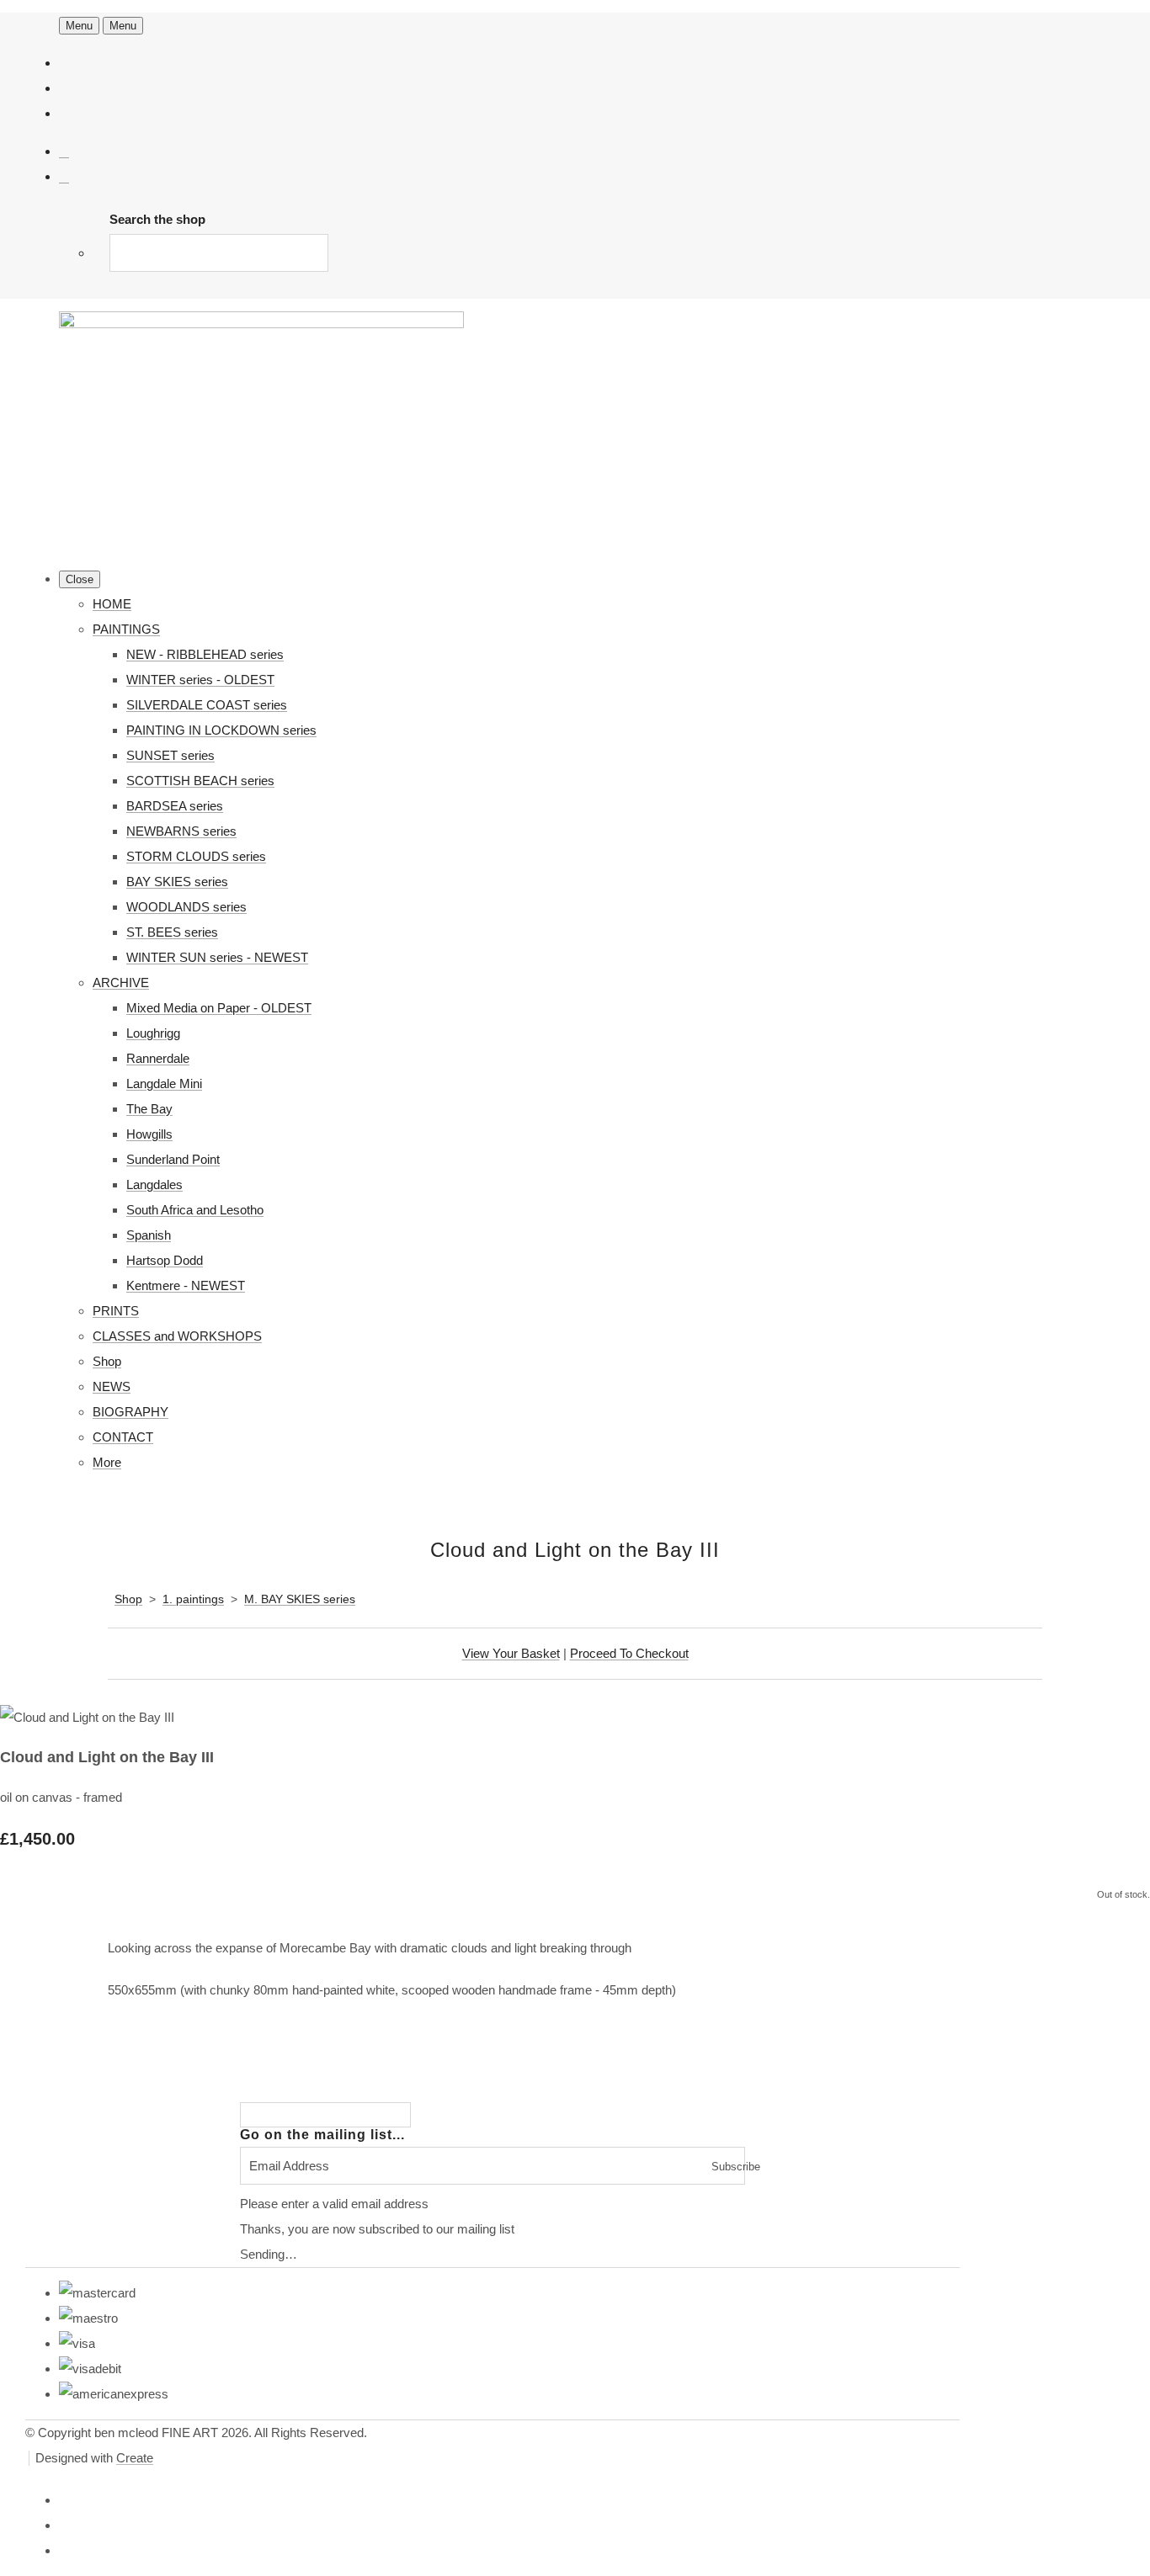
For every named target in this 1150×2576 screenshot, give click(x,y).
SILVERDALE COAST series (207, 705)
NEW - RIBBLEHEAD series (205, 654)
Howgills (149, 1134)
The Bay (149, 1109)
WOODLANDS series (186, 907)
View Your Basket (511, 1653)
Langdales (154, 1184)
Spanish (149, 1235)
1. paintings (193, 1599)
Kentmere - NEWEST (186, 1285)
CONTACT (123, 1437)
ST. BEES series (172, 932)
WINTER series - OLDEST (200, 680)
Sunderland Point (173, 1159)
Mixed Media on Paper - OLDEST (219, 1008)
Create (135, 2458)
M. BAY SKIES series (300, 1599)
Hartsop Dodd (165, 1260)
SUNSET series (170, 755)
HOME (112, 604)
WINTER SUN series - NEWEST (217, 957)
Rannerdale (158, 1058)
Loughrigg (153, 1033)
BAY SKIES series (177, 882)
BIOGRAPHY (130, 1412)
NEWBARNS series (181, 831)
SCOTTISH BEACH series (200, 781)
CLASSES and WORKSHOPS (177, 1336)
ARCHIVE (121, 983)
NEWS (112, 1386)
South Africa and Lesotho (195, 1210)
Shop (107, 1361)
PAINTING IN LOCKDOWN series (221, 730)
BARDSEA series (175, 806)
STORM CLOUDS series (196, 856)
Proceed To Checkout (629, 1653)
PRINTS (116, 1311)
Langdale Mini (164, 1084)
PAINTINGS (126, 629)
